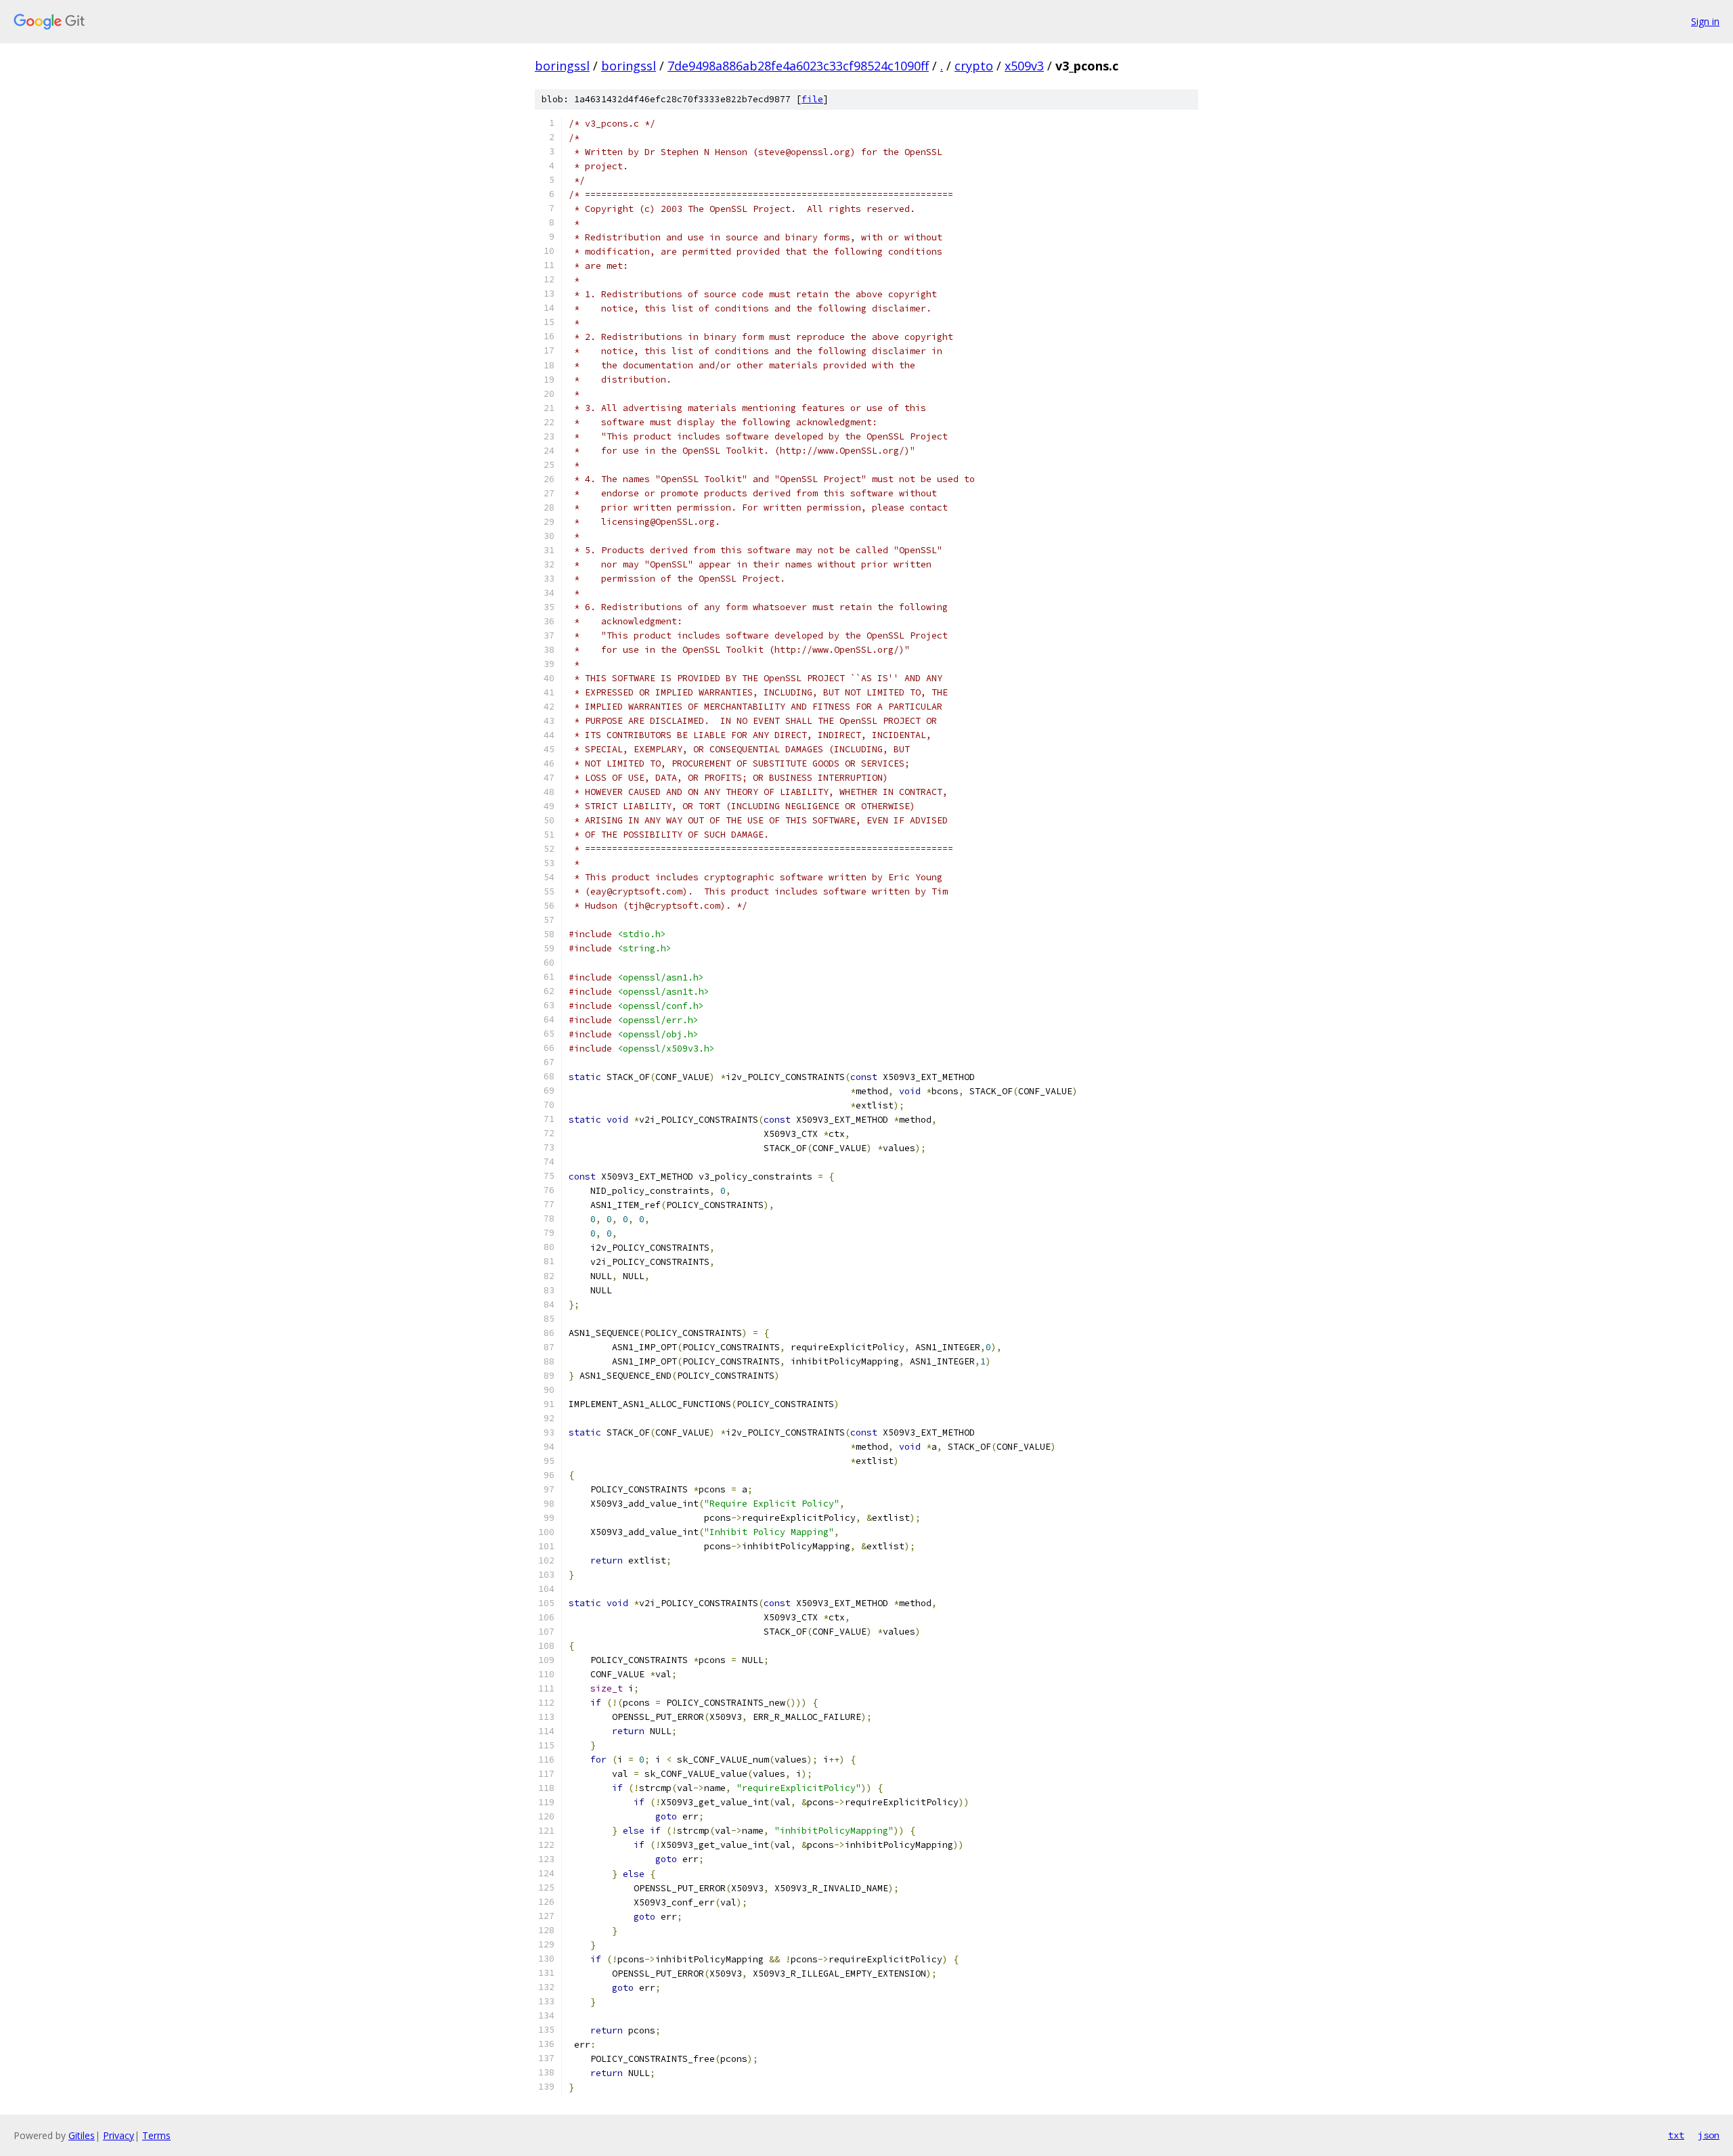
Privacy (118, 2135)
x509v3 (1024, 66)
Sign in (1705, 21)
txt (1676, 2135)
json (1709, 2135)
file (812, 99)
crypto (974, 66)
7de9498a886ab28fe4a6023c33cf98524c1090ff (798, 66)
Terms (156, 2135)
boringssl (562, 66)
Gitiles (82, 2135)
